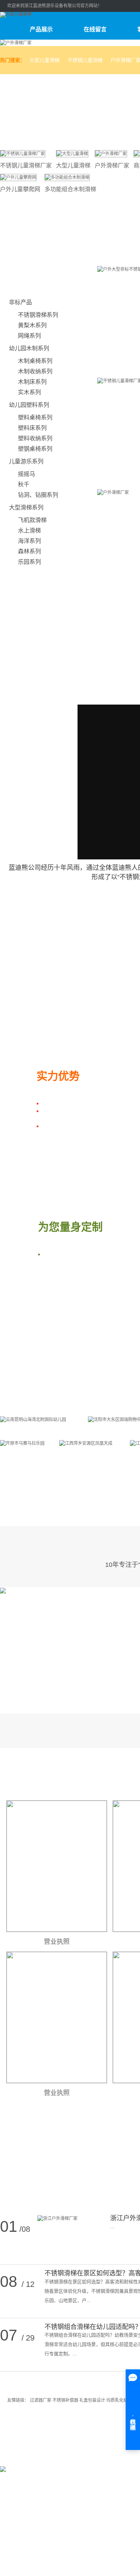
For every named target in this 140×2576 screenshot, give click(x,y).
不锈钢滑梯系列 (38, 315)
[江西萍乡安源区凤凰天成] (86, 1443)
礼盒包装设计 (93, 2400)
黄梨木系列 (32, 325)
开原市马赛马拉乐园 (26, 1455)
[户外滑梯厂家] (111, 153)
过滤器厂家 (41, 2400)
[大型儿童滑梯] (72, 153)
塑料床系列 (32, 428)
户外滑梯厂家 (112, 165)
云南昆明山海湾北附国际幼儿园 (40, 1431)
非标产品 (20, 302)
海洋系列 (29, 541)
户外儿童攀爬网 (20, 189)
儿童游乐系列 (26, 461)
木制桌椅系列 (35, 361)
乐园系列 (29, 562)
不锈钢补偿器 (66, 2400)
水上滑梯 (29, 531)
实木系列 (29, 392)
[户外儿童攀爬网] (18, 177)
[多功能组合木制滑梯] (67, 177)
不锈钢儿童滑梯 (85, 60)
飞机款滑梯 (32, 520)
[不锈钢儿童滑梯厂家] (23, 153)
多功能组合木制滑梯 (70, 189)
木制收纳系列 (35, 371)
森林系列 (29, 551)
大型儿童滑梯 (45, 60)
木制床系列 (32, 382)
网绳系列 (29, 336)
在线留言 (95, 29)
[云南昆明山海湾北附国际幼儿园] (33, 1419)
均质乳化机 (118, 2400)
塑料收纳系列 (35, 438)
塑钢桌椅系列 (35, 449)
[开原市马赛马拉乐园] (22, 1443)
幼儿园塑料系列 (29, 405)
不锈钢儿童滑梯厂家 (26, 165)
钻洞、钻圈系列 (38, 495)
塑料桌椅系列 (35, 417)
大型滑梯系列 (26, 507)
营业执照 (57, 1942)
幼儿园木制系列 (29, 348)
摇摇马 (27, 474)
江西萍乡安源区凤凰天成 (91, 1455)
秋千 (24, 484)
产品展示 (41, 29)
